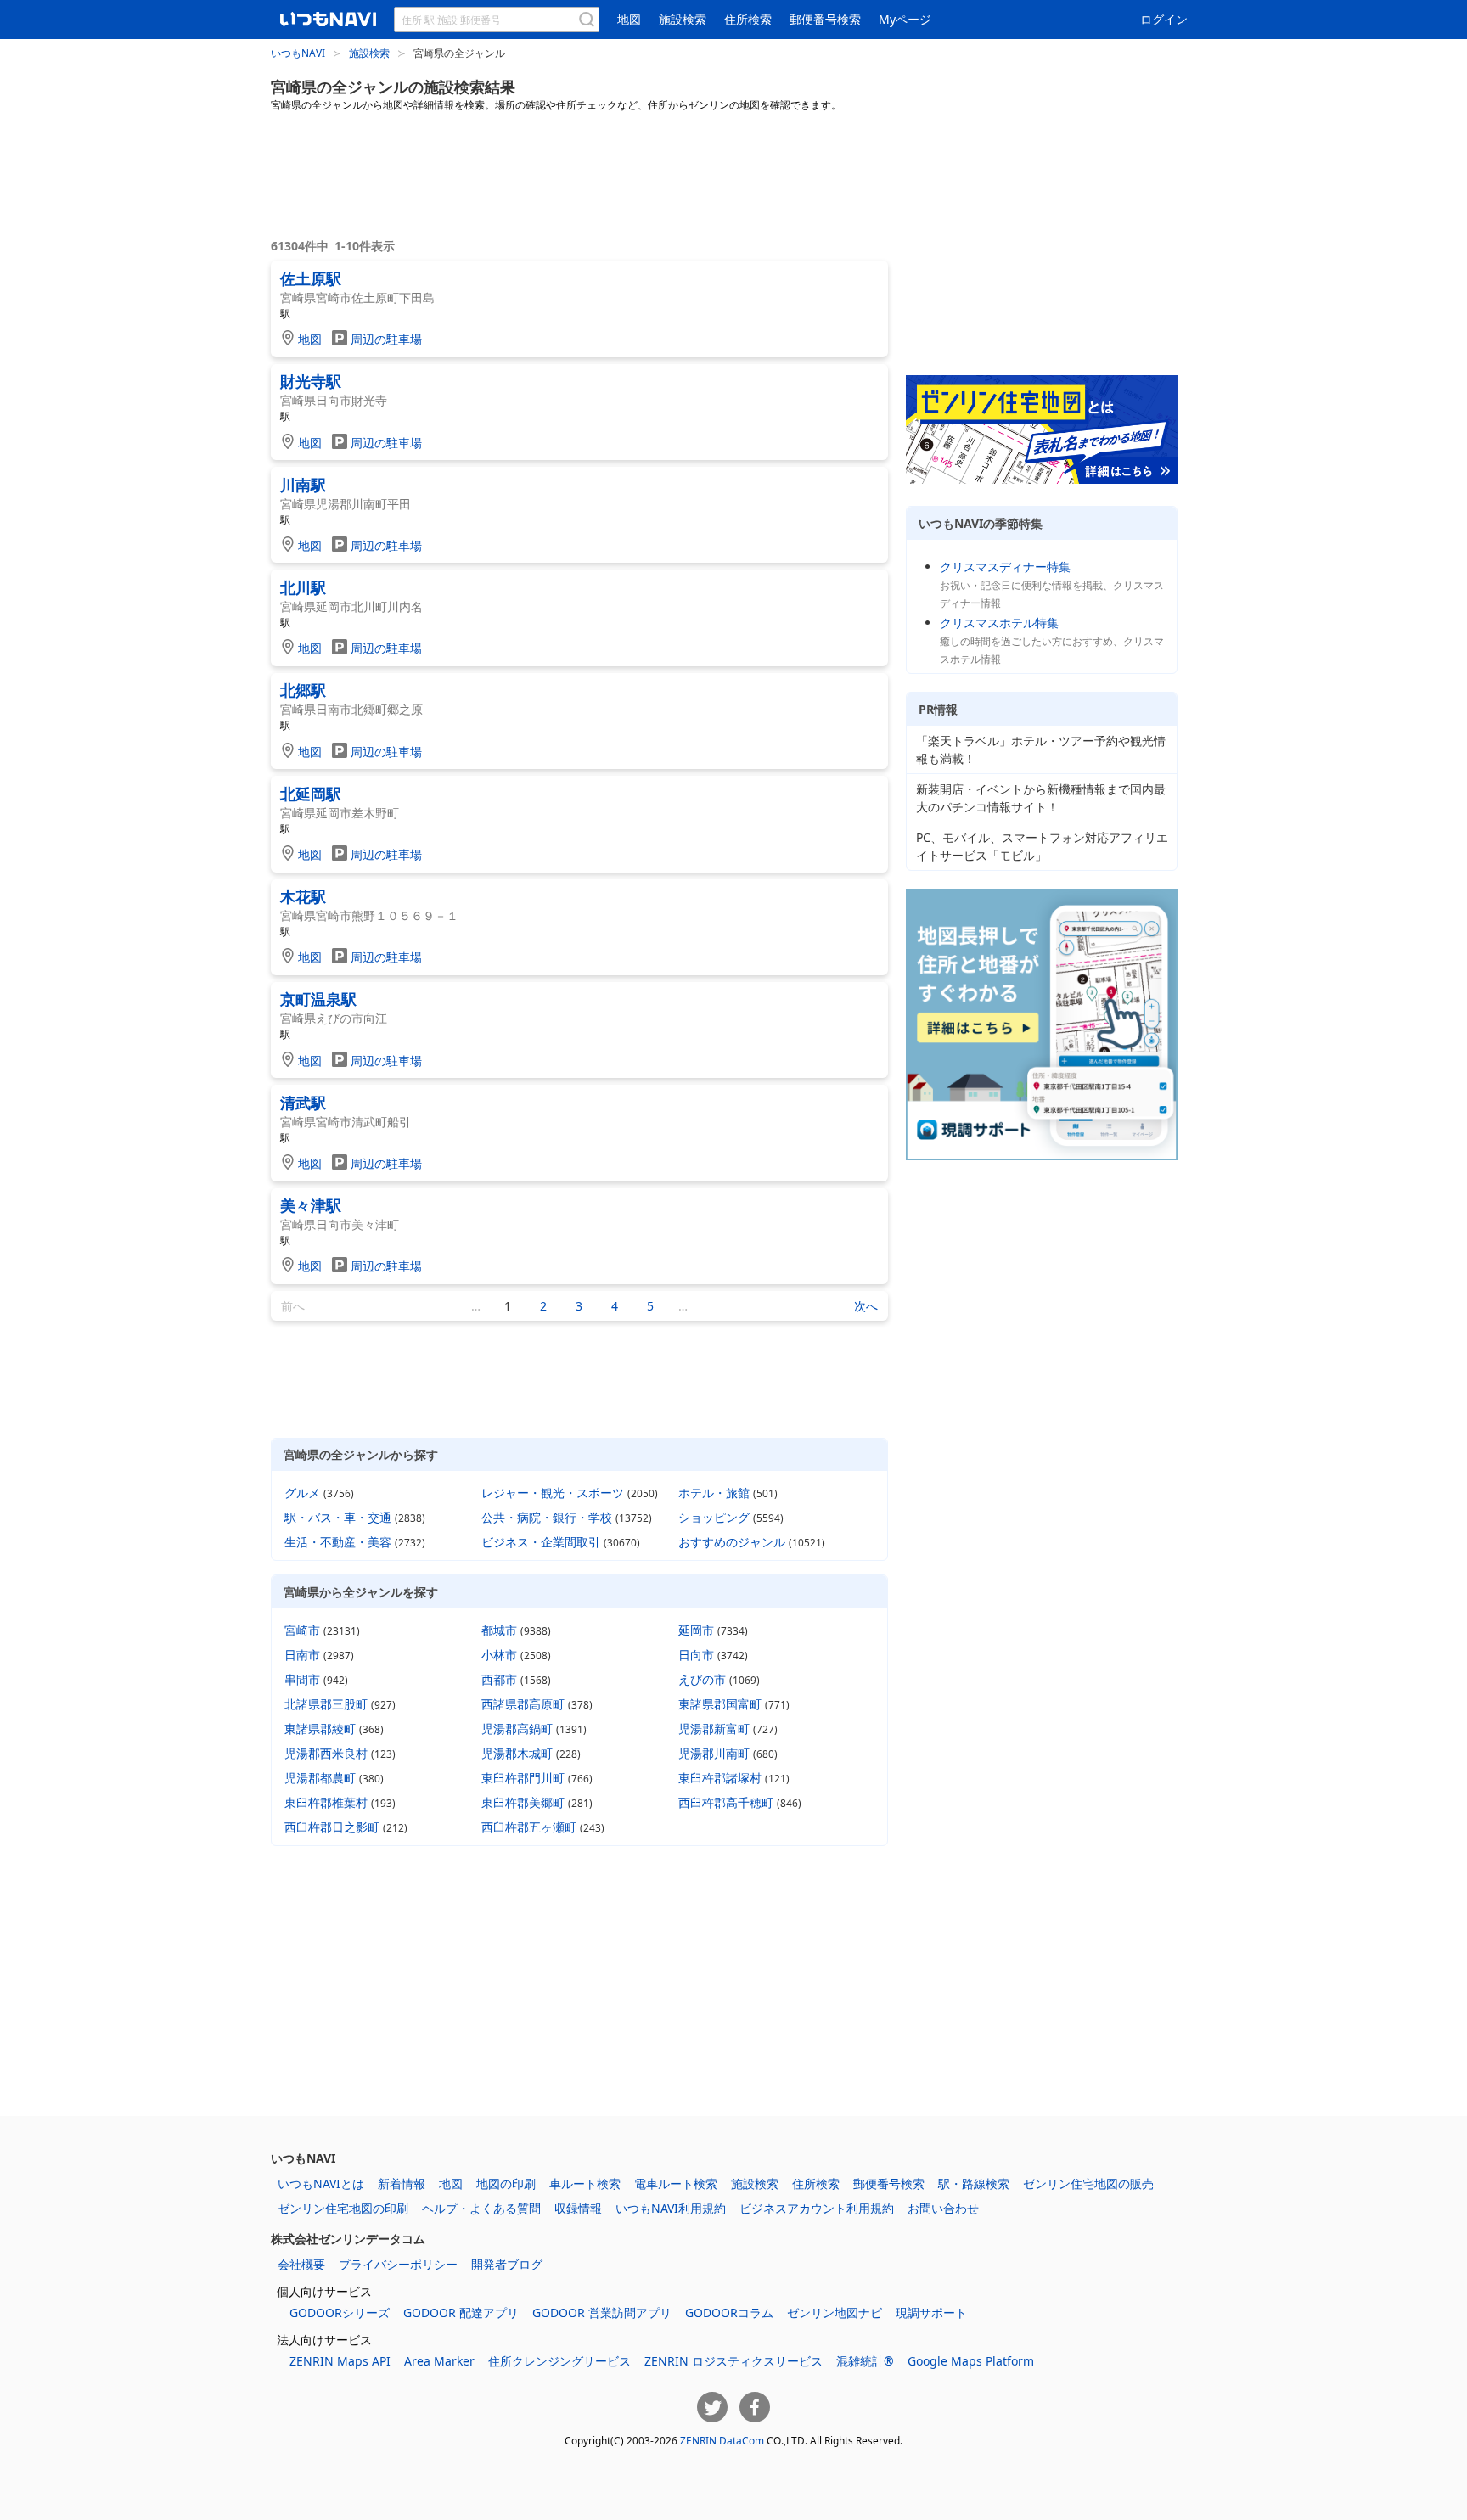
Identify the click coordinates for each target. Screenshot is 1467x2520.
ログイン (1164, 19)
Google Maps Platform (971, 2361)
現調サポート (931, 2312)
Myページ (905, 19)
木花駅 (303, 896)
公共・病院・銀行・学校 (547, 1517)
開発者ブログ (507, 2264)
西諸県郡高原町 (523, 1704)
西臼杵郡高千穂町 (726, 1802)
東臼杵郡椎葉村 (326, 1802)
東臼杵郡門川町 (523, 1778)
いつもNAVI (298, 53)
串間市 (302, 1679)
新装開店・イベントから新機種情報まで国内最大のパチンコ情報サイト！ (1041, 798)
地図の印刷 (506, 2183)
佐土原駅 (311, 278)
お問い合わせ (943, 2208)
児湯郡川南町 (714, 1753)
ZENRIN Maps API (340, 2361)
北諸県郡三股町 (326, 1704)
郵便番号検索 (825, 19)
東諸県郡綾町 (320, 1729)
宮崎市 (302, 1630)
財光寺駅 (311, 381)
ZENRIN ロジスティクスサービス (733, 2361)
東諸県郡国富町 (720, 1704)
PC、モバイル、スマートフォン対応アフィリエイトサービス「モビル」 (1042, 846)
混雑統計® (865, 2361)
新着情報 (402, 2183)
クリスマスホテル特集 (999, 623)
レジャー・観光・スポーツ (553, 1493)
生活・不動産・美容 (338, 1542)
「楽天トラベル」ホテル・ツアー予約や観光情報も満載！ (1041, 749)
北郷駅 (303, 690)
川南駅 (303, 485)
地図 (629, 19)
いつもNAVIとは (321, 2183)
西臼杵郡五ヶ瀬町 (529, 1827)
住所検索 (748, 19)
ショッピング (714, 1517)
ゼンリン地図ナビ (835, 2312)
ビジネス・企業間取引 (541, 1542)
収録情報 (578, 2208)
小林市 (499, 1655)
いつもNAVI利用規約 (671, 2208)
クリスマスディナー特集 (1005, 567)
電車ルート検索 (676, 2183)
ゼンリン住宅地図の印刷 (343, 2208)
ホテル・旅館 (714, 1493)
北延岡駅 (311, 794)
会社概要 (301, 2264)
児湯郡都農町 (320, 1778)
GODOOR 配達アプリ (461, 2312)
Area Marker (439, 2361)
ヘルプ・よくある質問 (481, 2208)
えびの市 (702, 1679)
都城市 (499, 1630)
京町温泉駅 (318, 999)
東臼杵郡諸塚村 (720, 1778)
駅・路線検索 (974, 2183)
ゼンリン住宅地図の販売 (1088, 2183)
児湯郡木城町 (517, 1753)
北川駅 (303, 587)
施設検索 (683, 19)
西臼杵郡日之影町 (332, 1827)
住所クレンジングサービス (559, 2361)
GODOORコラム (729, 2312)
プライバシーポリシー (398, 2264)
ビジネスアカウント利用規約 (817, 2208)
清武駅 (303, 1103)
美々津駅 (311, 1205)
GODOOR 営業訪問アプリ (602, 2312)
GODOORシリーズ (340, 2312)
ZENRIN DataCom (722, 2440)
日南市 (302, 1655)
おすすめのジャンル (732, 1542)
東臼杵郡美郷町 (523, 1802)
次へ (866, 1306)
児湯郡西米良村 (326, 1753)
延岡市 (696, 1630)
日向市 (696, 1655)
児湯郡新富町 (714, 1729)
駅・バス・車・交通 (338, 1517)
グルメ (302, 1493)
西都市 (499, 1679)
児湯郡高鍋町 (517, 1729)
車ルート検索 (585, 2183)
